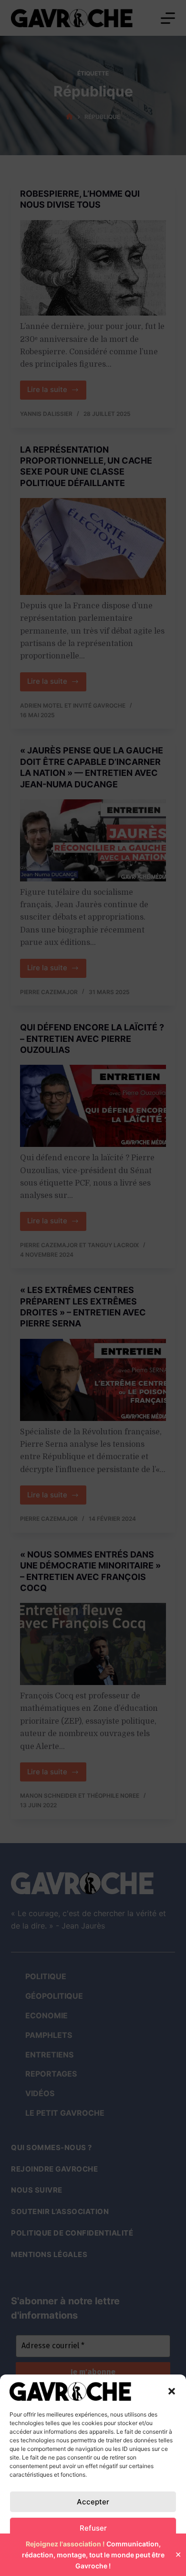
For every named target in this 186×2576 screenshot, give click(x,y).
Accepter (93, 2502)
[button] (172, 2391)
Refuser (93, 2528)
